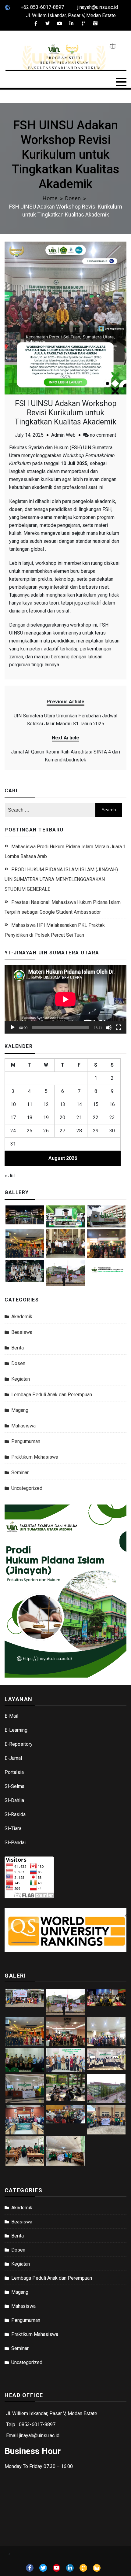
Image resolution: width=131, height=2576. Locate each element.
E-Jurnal (13, 1758)
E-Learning (16, 1730)
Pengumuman (26, 1441)
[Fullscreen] (119, 1027)
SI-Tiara (13, 1828)
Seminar (20, 1473)
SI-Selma (14, 1786)
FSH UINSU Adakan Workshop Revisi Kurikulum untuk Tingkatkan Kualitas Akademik (65, 413)
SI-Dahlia (14, 1800)
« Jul (10, 1176)
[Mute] (109, 1027)
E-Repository (19, 1744)
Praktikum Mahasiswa (35, 1457)
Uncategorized (27, 1488)
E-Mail (11, 1716)
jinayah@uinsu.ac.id (98, 7)
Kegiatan (21, 1379)
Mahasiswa (23, 1426)
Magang (20, 1410)
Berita (18, 1348)
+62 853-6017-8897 (42, 7)
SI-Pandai (15, 1843)
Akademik (22, 1317)
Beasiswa (22, 1332)
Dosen (18, 1363)
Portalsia (14, 1772)
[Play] (12, 1027)
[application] (65, 999)
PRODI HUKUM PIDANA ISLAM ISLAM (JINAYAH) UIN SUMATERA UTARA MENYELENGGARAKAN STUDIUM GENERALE (61, 879)
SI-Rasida (15, 1814)
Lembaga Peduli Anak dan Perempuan (52, 1395)
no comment (103, 435)
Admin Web (63, 435)
